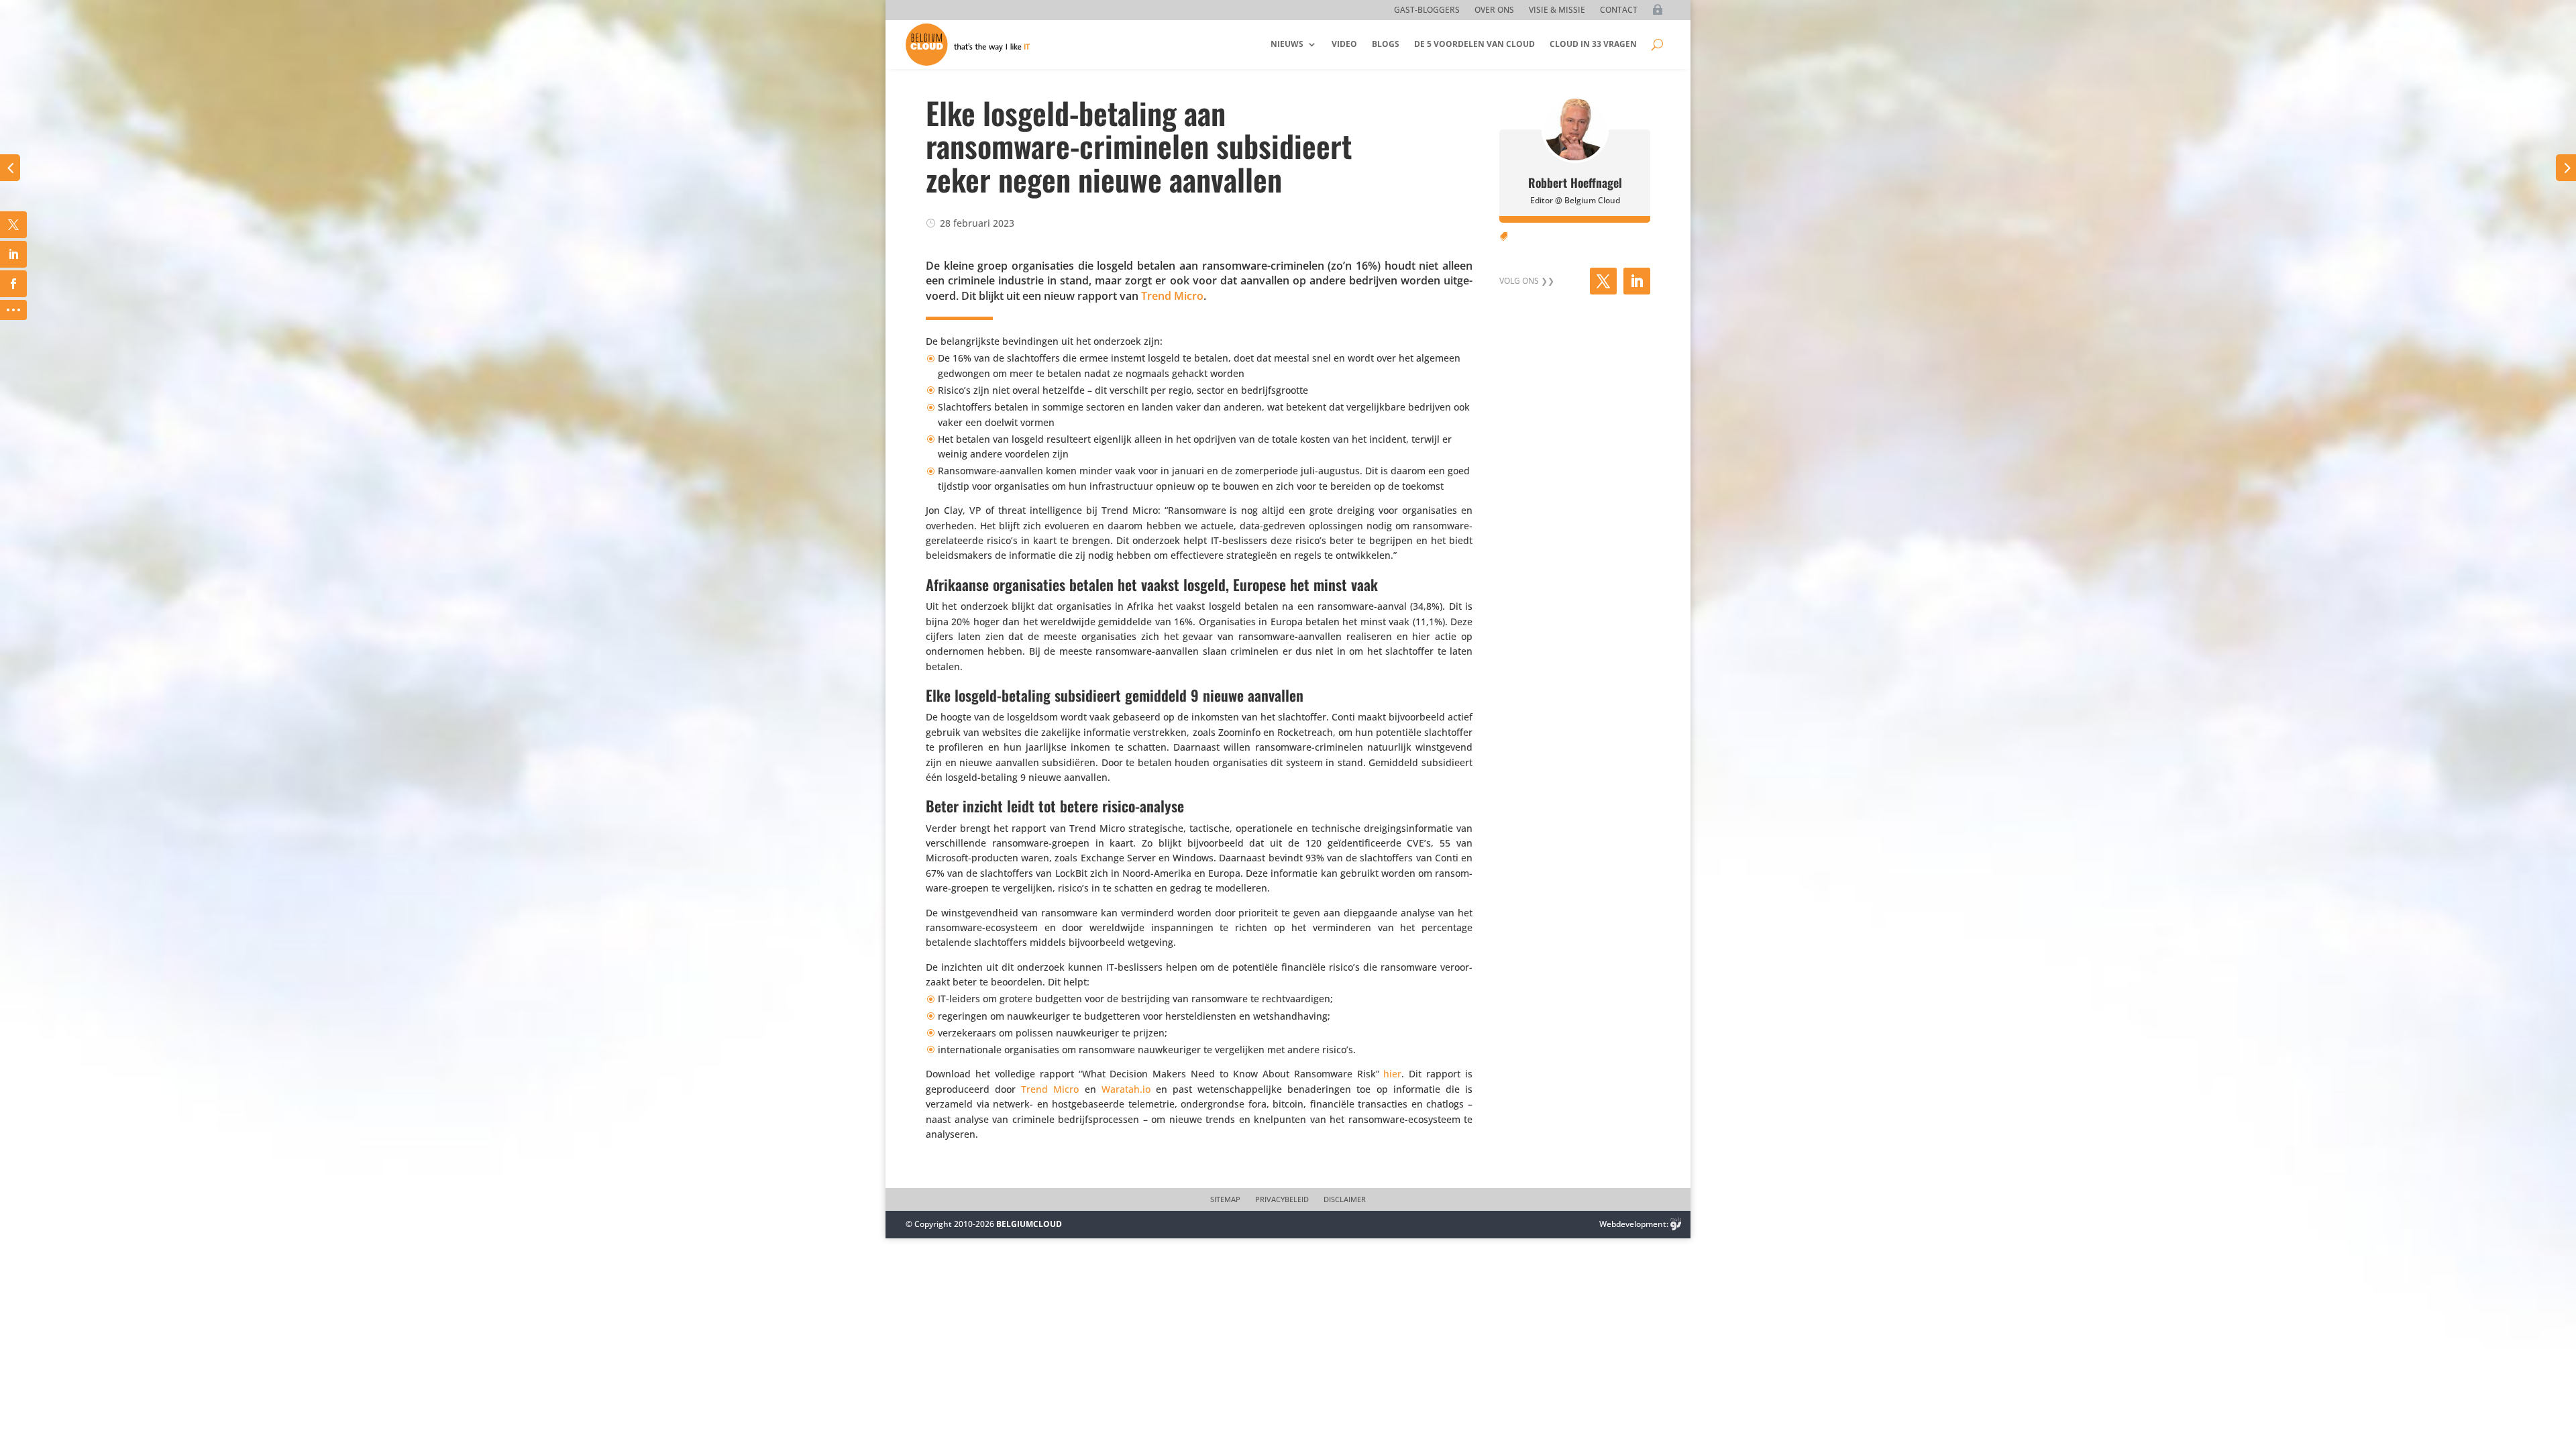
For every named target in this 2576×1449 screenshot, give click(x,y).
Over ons (1494, 10)
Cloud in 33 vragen (1593, 44)
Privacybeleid (1282, 1199)
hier (1392, 1074)
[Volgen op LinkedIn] (1637, 281)
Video (1344, 44)
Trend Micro (1172, 296)
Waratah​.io (1126, 1089)
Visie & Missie (1557, 10)
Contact (1619, 10)
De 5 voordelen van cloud (1474, 44)
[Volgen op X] (1603, 281)
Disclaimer (1345, 1199)
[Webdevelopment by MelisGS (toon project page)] (1676, 1224)
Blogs (1386, 44)
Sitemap (1225, 1199)
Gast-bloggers (1427, 10)
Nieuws (1287, 44)
